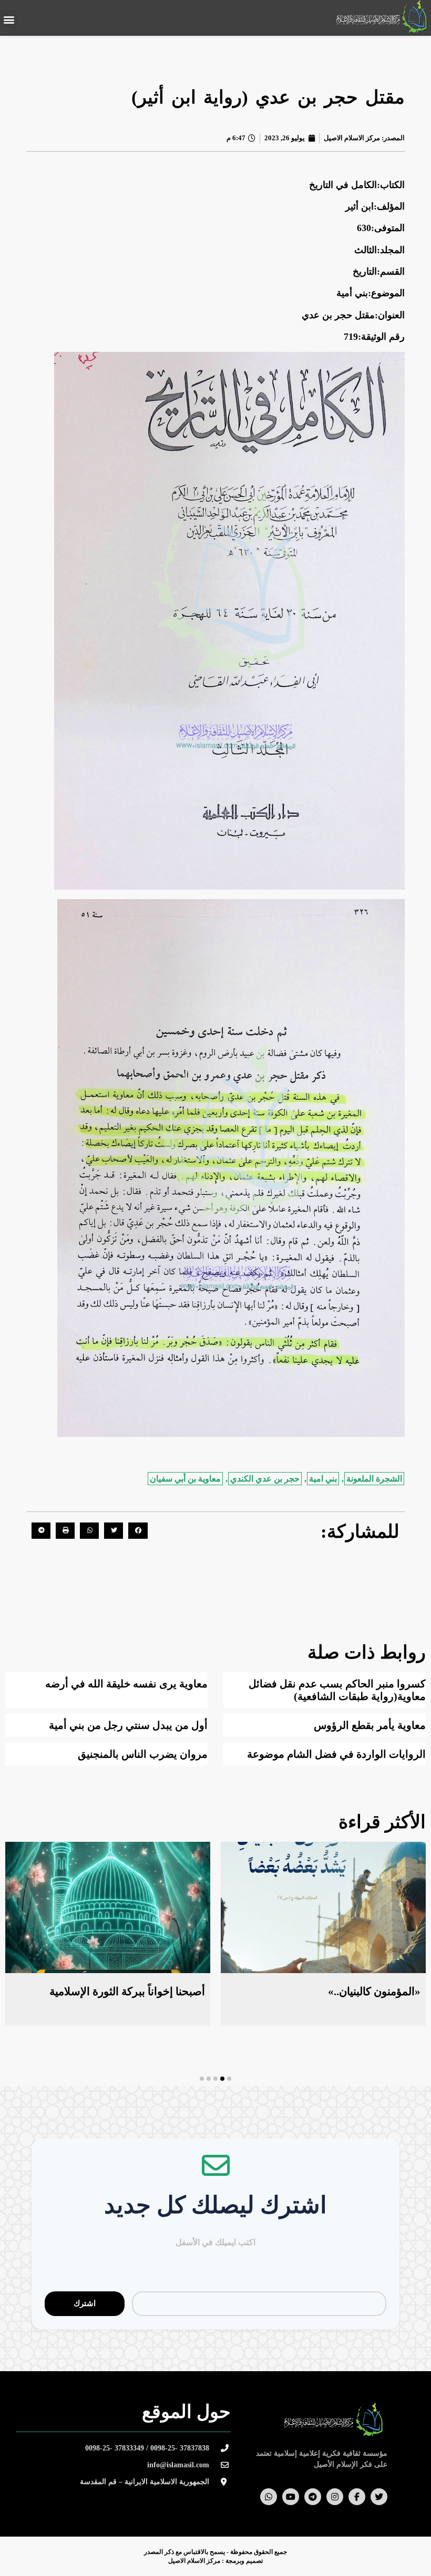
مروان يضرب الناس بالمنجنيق (143, 1754)
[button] (9, 19)
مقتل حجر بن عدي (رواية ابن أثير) (268, 97)
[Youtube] (291, 2497)
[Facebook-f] (357, 2497)
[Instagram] (335, 2497)
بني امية (323, 1479)
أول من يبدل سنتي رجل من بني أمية (128, 1725)
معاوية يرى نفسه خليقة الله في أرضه (126, 1684)
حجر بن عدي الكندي (265, 1479)
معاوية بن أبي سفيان (185, 1479)
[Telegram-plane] (313, 2497)
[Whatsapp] (269, 2497)
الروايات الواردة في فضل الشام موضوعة (336, 1754)
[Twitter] (379, 2497)
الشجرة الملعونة (374, 1479)
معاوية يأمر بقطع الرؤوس (370, 1725)
